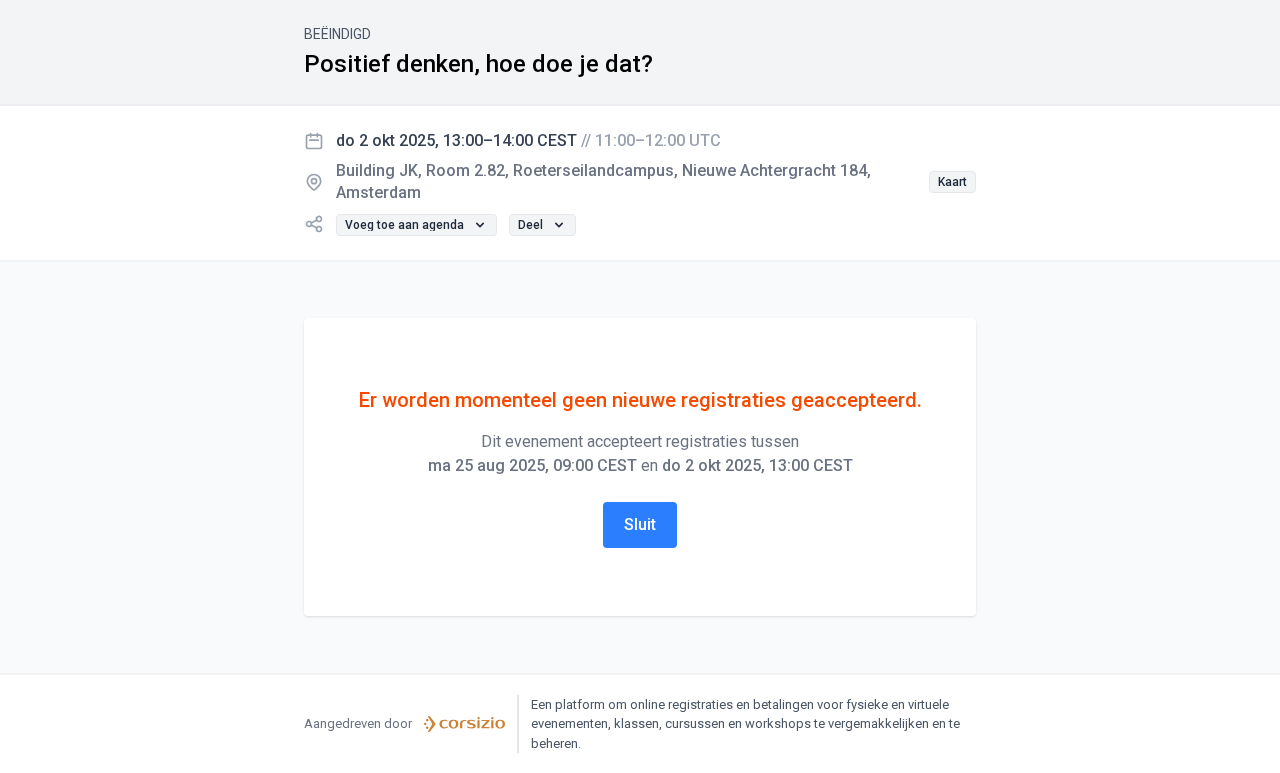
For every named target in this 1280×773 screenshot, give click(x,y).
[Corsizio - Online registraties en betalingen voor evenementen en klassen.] (464, 724)
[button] (952, 182)
